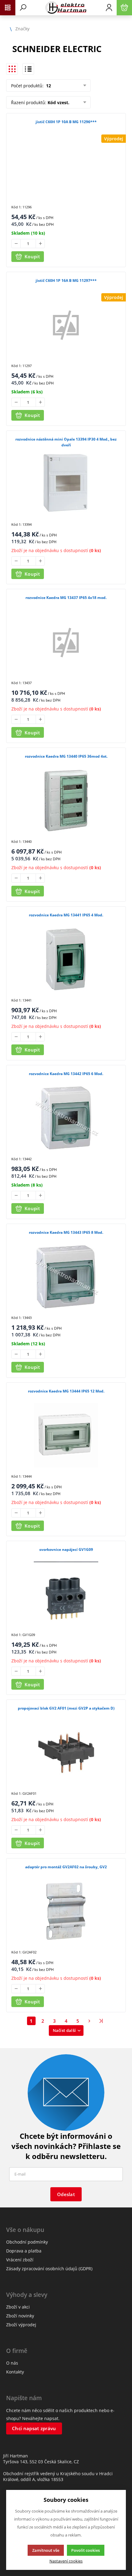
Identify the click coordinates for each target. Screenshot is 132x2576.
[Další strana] (90, 2021)
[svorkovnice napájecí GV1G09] (66, 1594)
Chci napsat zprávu (34, 2428)
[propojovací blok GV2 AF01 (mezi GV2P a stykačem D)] (66, 1752)
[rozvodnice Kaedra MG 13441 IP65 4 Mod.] (66, 959)
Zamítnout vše (46, 2550)
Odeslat (66, 2194)
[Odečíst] (16, 244)
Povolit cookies (85, 2550)
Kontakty (15, 2372)
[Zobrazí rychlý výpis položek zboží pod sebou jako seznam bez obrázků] (28, 69)
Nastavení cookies (66, 2561)
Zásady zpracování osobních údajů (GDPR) (49, 2269)
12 (48, 86)
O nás (12, 2363)
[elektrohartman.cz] (66, 8)
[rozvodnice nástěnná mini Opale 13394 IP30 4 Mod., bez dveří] (66, 483)
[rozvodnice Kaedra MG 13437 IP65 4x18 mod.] (66, 642)
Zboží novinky (20, 2316)
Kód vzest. (58, 102)
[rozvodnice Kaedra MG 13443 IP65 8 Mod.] (66, 1277)
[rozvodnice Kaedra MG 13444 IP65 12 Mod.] (66, 1435)
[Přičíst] (40, 244)
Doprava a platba (24, 2251)
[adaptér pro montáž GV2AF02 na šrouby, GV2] (66, 1911)
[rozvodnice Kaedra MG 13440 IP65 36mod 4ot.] (66, 801)
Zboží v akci (18, 2307)
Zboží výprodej (21, 2325)
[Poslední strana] (101, 2021)
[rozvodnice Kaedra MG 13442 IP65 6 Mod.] (66, 1118)
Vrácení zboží (20, 2260)
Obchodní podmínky (27, 2242)
